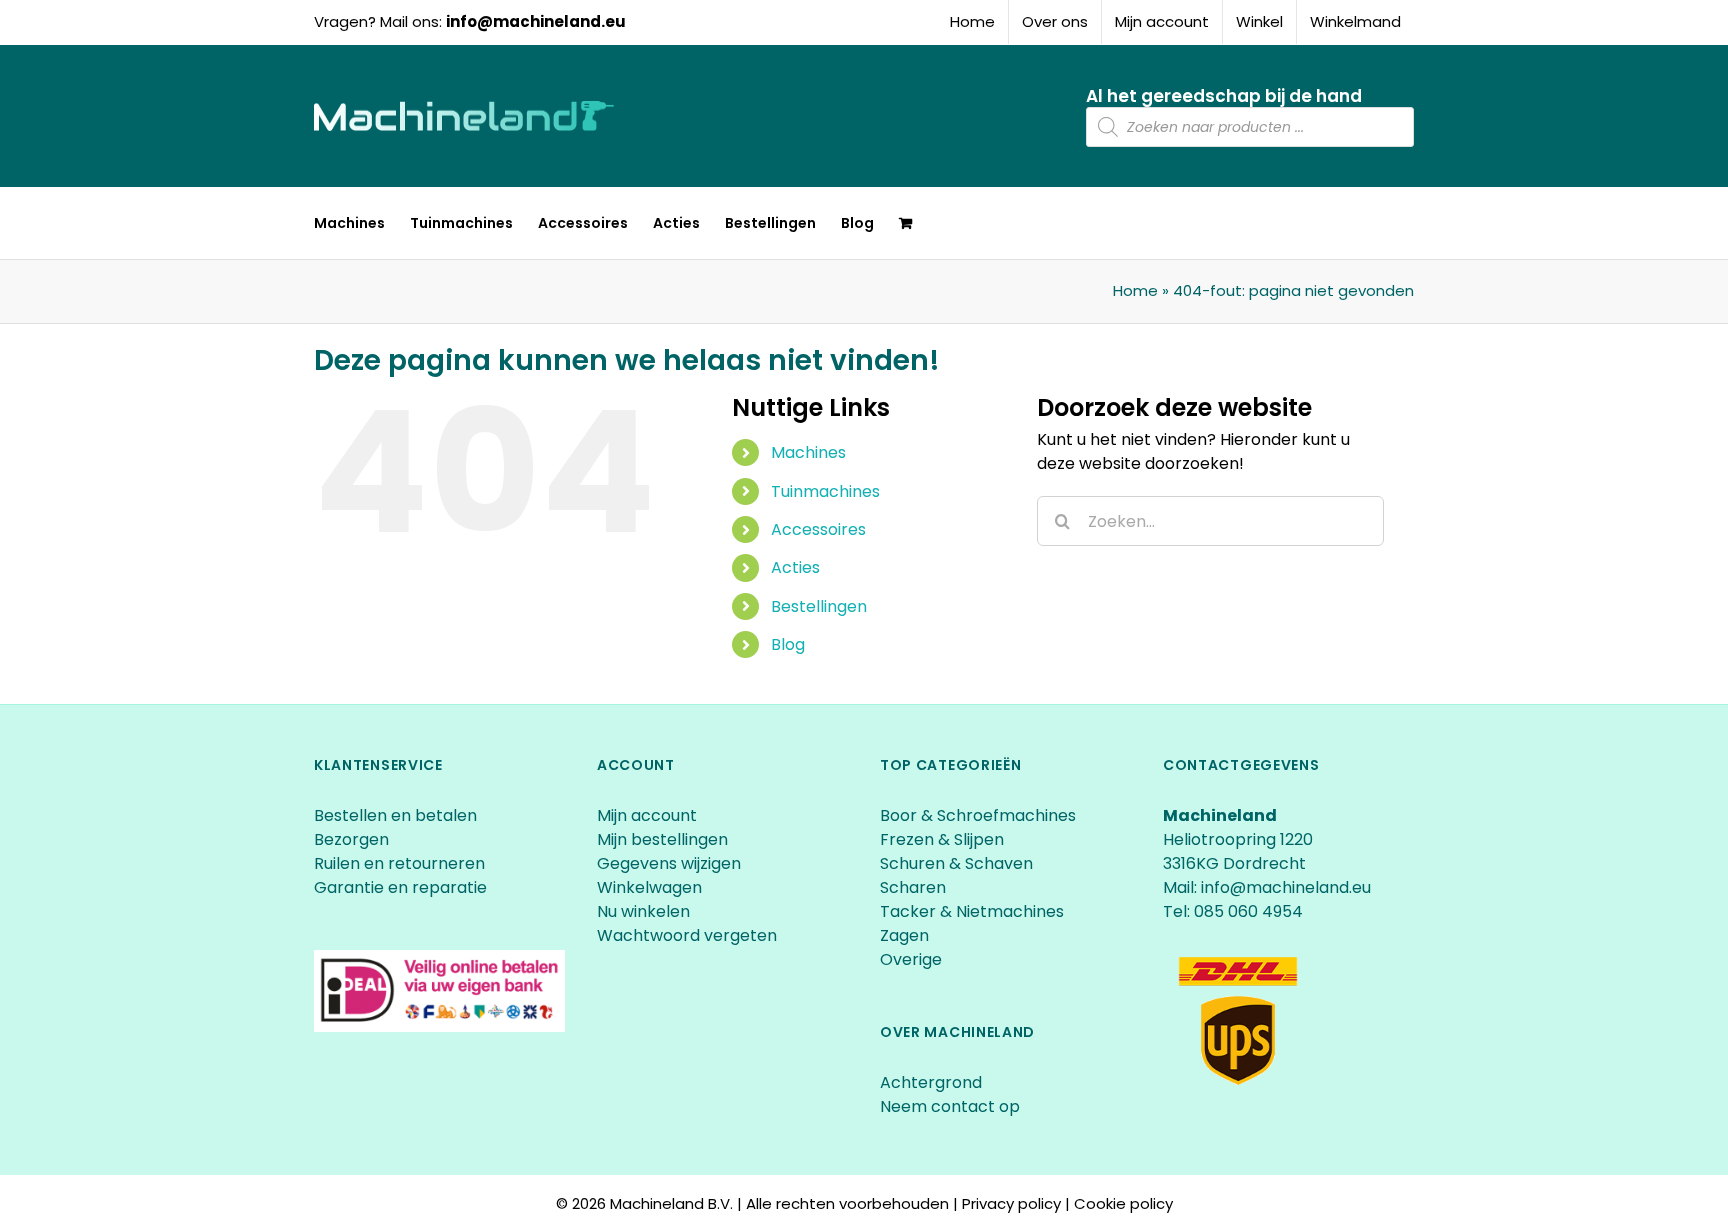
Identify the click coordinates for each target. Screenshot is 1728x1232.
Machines (808, 452)
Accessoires (818, 529)
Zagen (904, 935)
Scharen (913, 887)
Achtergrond (931, 1082)
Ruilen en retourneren (399, 863)
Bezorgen (353, 839)
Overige (911, 959)
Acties (795, 567)
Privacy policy (1011, 1203)
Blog (788, 644)
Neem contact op (950, 1106)
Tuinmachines (825, 491)
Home (1135, 290)
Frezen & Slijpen (942, 839)
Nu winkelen (643, 911)
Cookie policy (1123, 1203)
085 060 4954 (1248, 911)
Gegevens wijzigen (669, 863)
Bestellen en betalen (395, 815)
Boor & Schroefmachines (978, 815)
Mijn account (647, 815)
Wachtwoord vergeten (687, 935)
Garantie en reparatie (400, 887)
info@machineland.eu (536, 21)
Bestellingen (819, 606)
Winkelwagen (649, 887)
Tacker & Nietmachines (972, 911)
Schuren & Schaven (956, 863)
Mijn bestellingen (662, 839)
